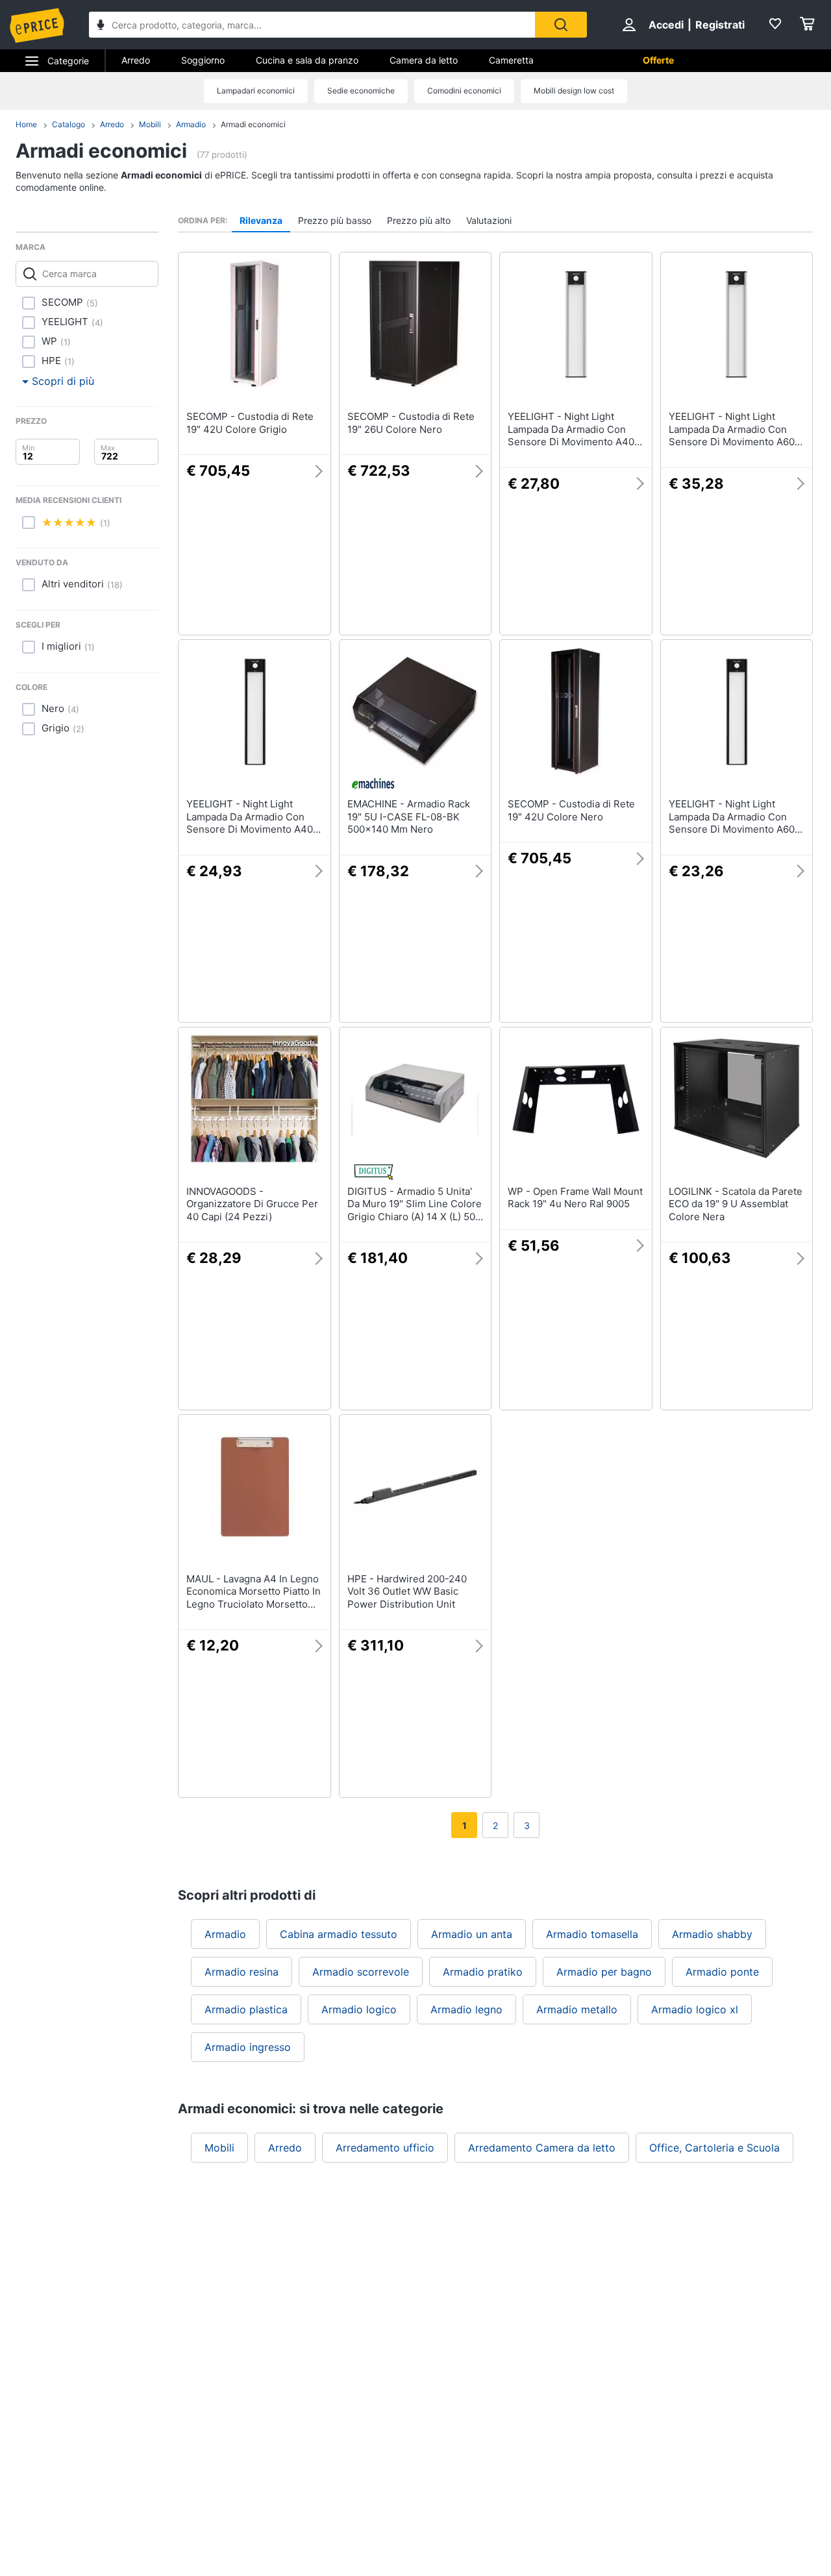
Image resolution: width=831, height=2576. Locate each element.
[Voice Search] (101, 26)
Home (26, 124)
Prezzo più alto (419, 220)
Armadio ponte (722, 1972)
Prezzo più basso (335, 220)
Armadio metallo (577, 2009)
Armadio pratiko (483, 1972)
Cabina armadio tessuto (339, 1934)
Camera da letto (424, 60)
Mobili (150, 124)
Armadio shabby (712, 1934)
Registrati (720, 25)
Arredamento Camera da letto (542, 2148)
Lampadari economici (256, 91)
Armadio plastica (246, 2009)
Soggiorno (203, 60)
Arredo (136, 60)
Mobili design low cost (574, 91)
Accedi (666, 25)
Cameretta (511, 60)
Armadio (191, 124)
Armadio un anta (472, 1934)
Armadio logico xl (695, 2009)
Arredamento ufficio (385, 2148)
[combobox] (312, 25)
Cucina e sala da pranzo (307, 60)
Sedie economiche (361, 91)
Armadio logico (359, 2009)
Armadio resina (242, 1972)
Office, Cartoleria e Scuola (714, 2148)
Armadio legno (466, 2009)
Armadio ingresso (248, 2047)
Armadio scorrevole (361, 1972)
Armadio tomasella (592, 1934)
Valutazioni (489, 220)
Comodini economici (464, 91)
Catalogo (68, 124)
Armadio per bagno (604, 1972)
